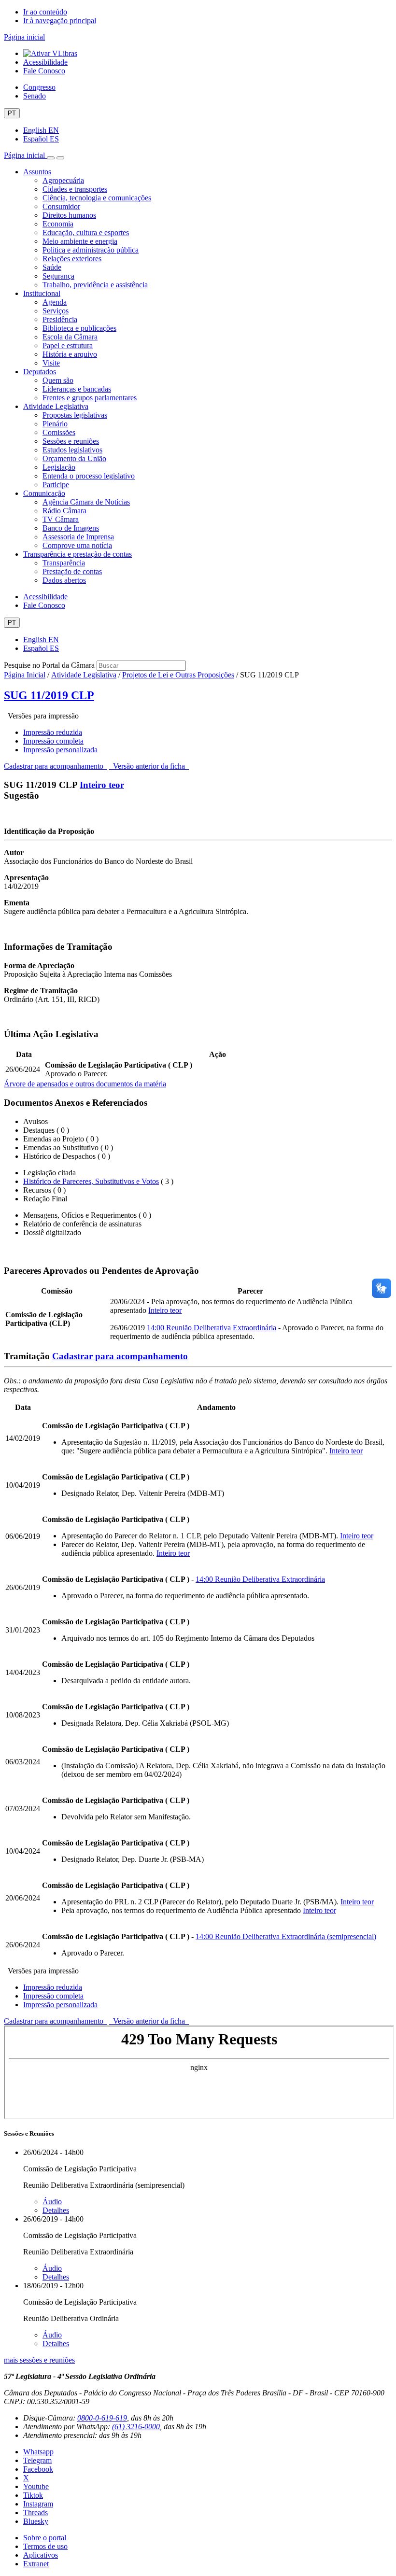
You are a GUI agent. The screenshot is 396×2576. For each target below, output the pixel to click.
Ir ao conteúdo (45, 12)
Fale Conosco (44, 71)
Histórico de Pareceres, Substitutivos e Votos (91, 1181)
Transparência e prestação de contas (78, 554)
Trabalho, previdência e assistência (95, 285)
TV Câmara (61, 519)
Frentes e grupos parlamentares (90, 398)
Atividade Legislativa (56, 406)
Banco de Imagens (71, 528)
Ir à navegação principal (60, 21)
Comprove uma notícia (77, 545)
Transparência (64, 563)
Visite (51, 363)
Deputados (40, 372)
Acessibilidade (45, 62)
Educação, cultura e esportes (86, 232)
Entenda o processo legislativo (89, 476)
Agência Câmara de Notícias (86, 502)
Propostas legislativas (75, 415)
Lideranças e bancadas (77, 389)
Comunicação (44, 493)
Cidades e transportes (75, 189)
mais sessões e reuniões (39, 2360)
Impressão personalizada (60, 750)
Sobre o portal (45, 2538)
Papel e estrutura (68, 345)
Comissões (59, 432)
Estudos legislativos (72, 450)
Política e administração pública (91, 250)
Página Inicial (25, 675)
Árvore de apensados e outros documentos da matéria (85, 1084)
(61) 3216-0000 (136, 2427)
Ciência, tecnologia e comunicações (97, 198)
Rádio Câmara (64, 511)
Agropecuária (63, 180)
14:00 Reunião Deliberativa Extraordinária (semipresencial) (286, 1936)
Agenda (55, 302)
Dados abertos (64, 580)
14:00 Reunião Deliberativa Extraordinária (212, 1328)
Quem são (58, 380)
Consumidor (61, 206)
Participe (56, 485)
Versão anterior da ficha (149, 766)
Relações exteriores (72, 259)
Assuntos (37, 172)
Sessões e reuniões (71, 441)
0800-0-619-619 (102, 2418)
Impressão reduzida (53, 732)
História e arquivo (70, 354)
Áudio (52, 2202)
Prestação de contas (72, 571)
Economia (58, 224)
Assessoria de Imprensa (78, 537)
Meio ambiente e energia (80, 241)
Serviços (56, 311)
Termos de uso (45, 2546)
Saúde (52, 267)
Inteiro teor (102, 785)
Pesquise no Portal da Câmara (49, 665)
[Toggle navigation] (51, 158)
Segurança (58, 276)
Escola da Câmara (70, 337)
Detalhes (56, 2210)
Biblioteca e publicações (79, 328)
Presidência (60, 319)
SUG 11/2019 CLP (49, 695)
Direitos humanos (69, 215)
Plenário (55, 424)
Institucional (42, 293)
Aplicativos (41, 2555)
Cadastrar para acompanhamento (56, 766)
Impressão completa (53, 741)
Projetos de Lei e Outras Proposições (178, 675)
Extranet (36, 2564)
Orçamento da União (74, 458)
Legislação (59, 467)
